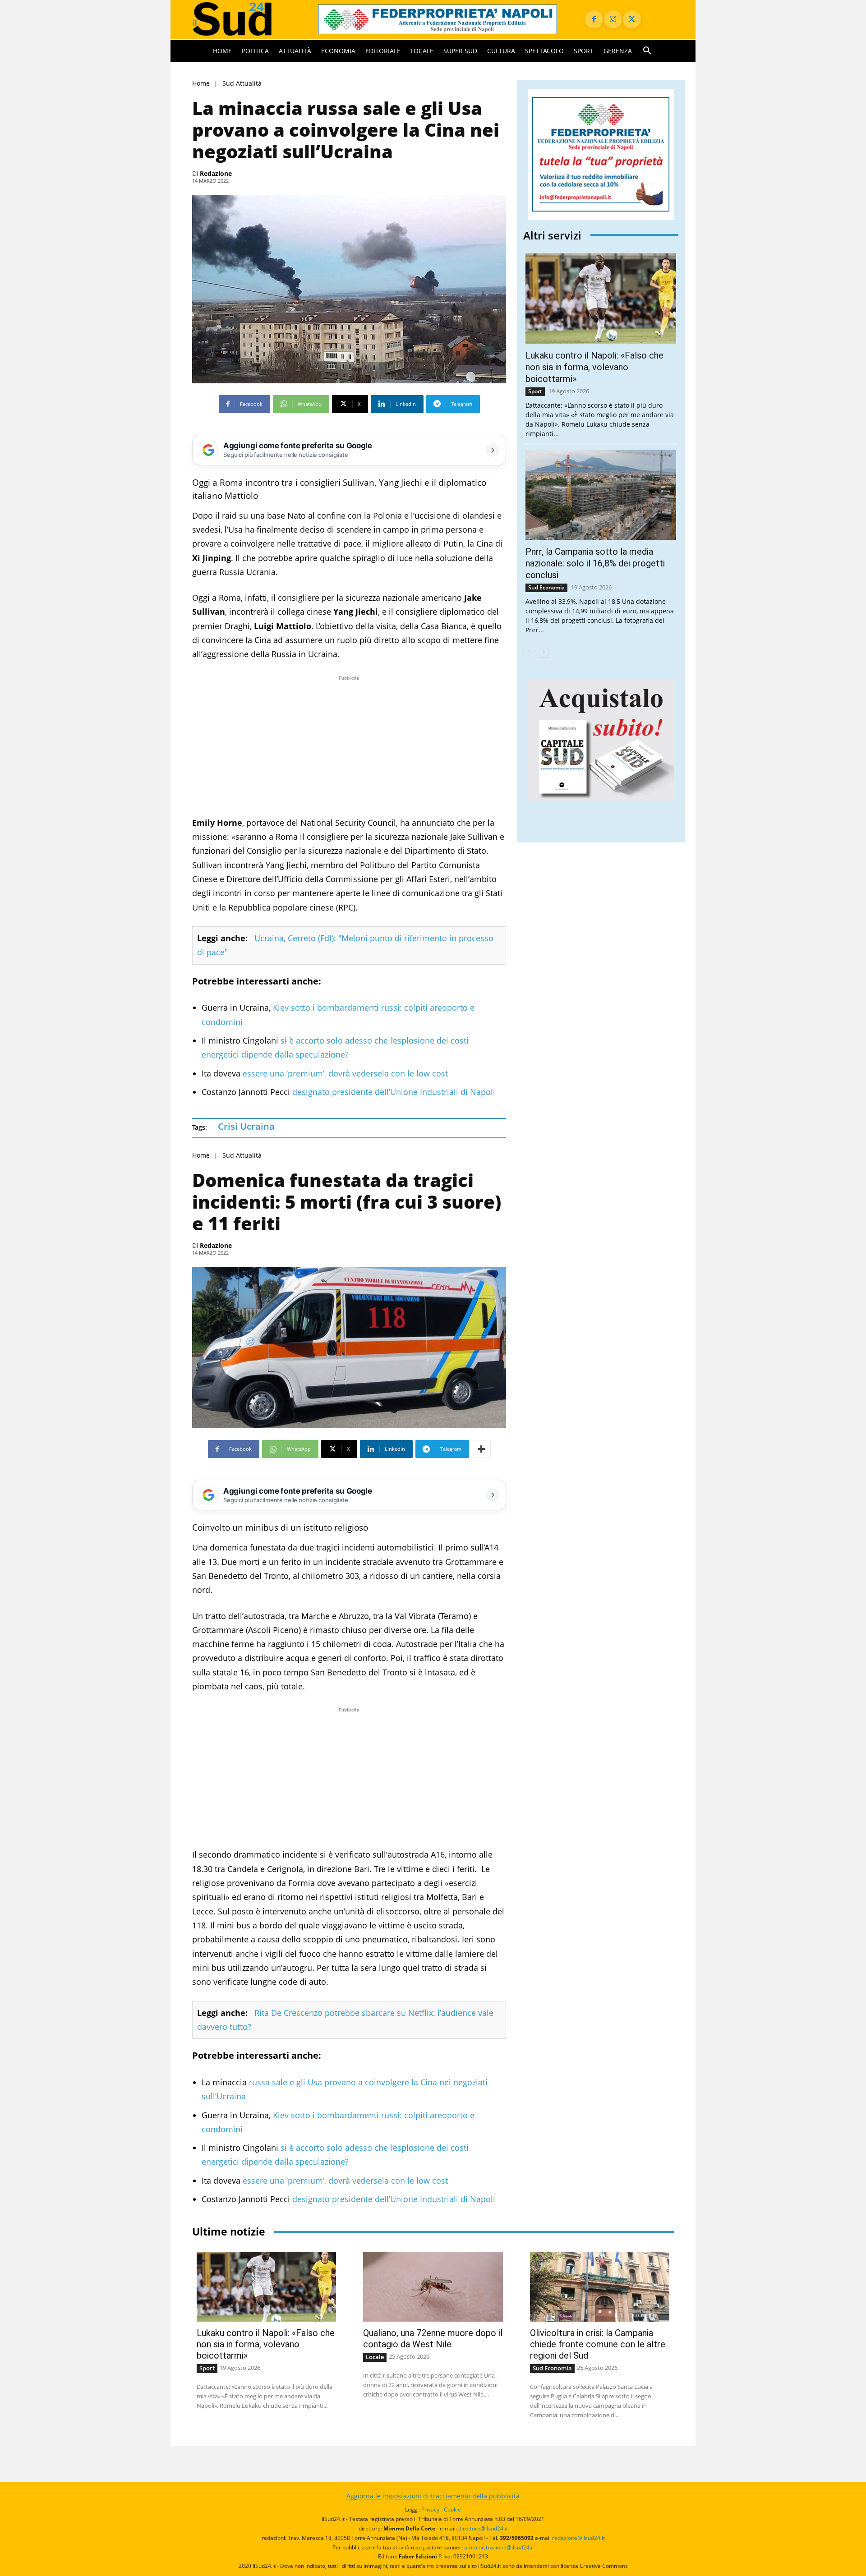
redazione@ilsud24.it (578, 2538)
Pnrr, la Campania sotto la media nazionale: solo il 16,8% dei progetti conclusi (595, 563)
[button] (647, 51)
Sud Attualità (242, 83)
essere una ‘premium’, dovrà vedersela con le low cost (345, 1073)
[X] (632, 19)
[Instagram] (613, 19)
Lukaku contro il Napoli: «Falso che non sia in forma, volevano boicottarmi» (594, 367)
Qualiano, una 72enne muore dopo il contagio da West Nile (433, 2339)
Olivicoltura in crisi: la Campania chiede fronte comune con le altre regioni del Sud (598, 2344)
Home (201, 83)
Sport (535, 391)
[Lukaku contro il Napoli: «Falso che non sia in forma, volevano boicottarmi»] (601, 299)
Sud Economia (546, 587)
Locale (375, 2357)
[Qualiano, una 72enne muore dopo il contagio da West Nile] (433, 2287)
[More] (481, 1449)
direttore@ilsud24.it (483, 2528)
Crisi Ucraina (246, 1126)
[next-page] (543, 652)
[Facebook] (594, 19)
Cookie (452, 2509)
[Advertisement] (349, 746)
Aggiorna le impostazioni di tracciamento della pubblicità (433, 2496)
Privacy (430, 2509)
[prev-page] (529, 652)
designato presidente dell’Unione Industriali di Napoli (394, 1092)
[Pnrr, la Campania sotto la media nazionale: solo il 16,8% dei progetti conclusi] (601, 495)
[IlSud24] (244, 19)
